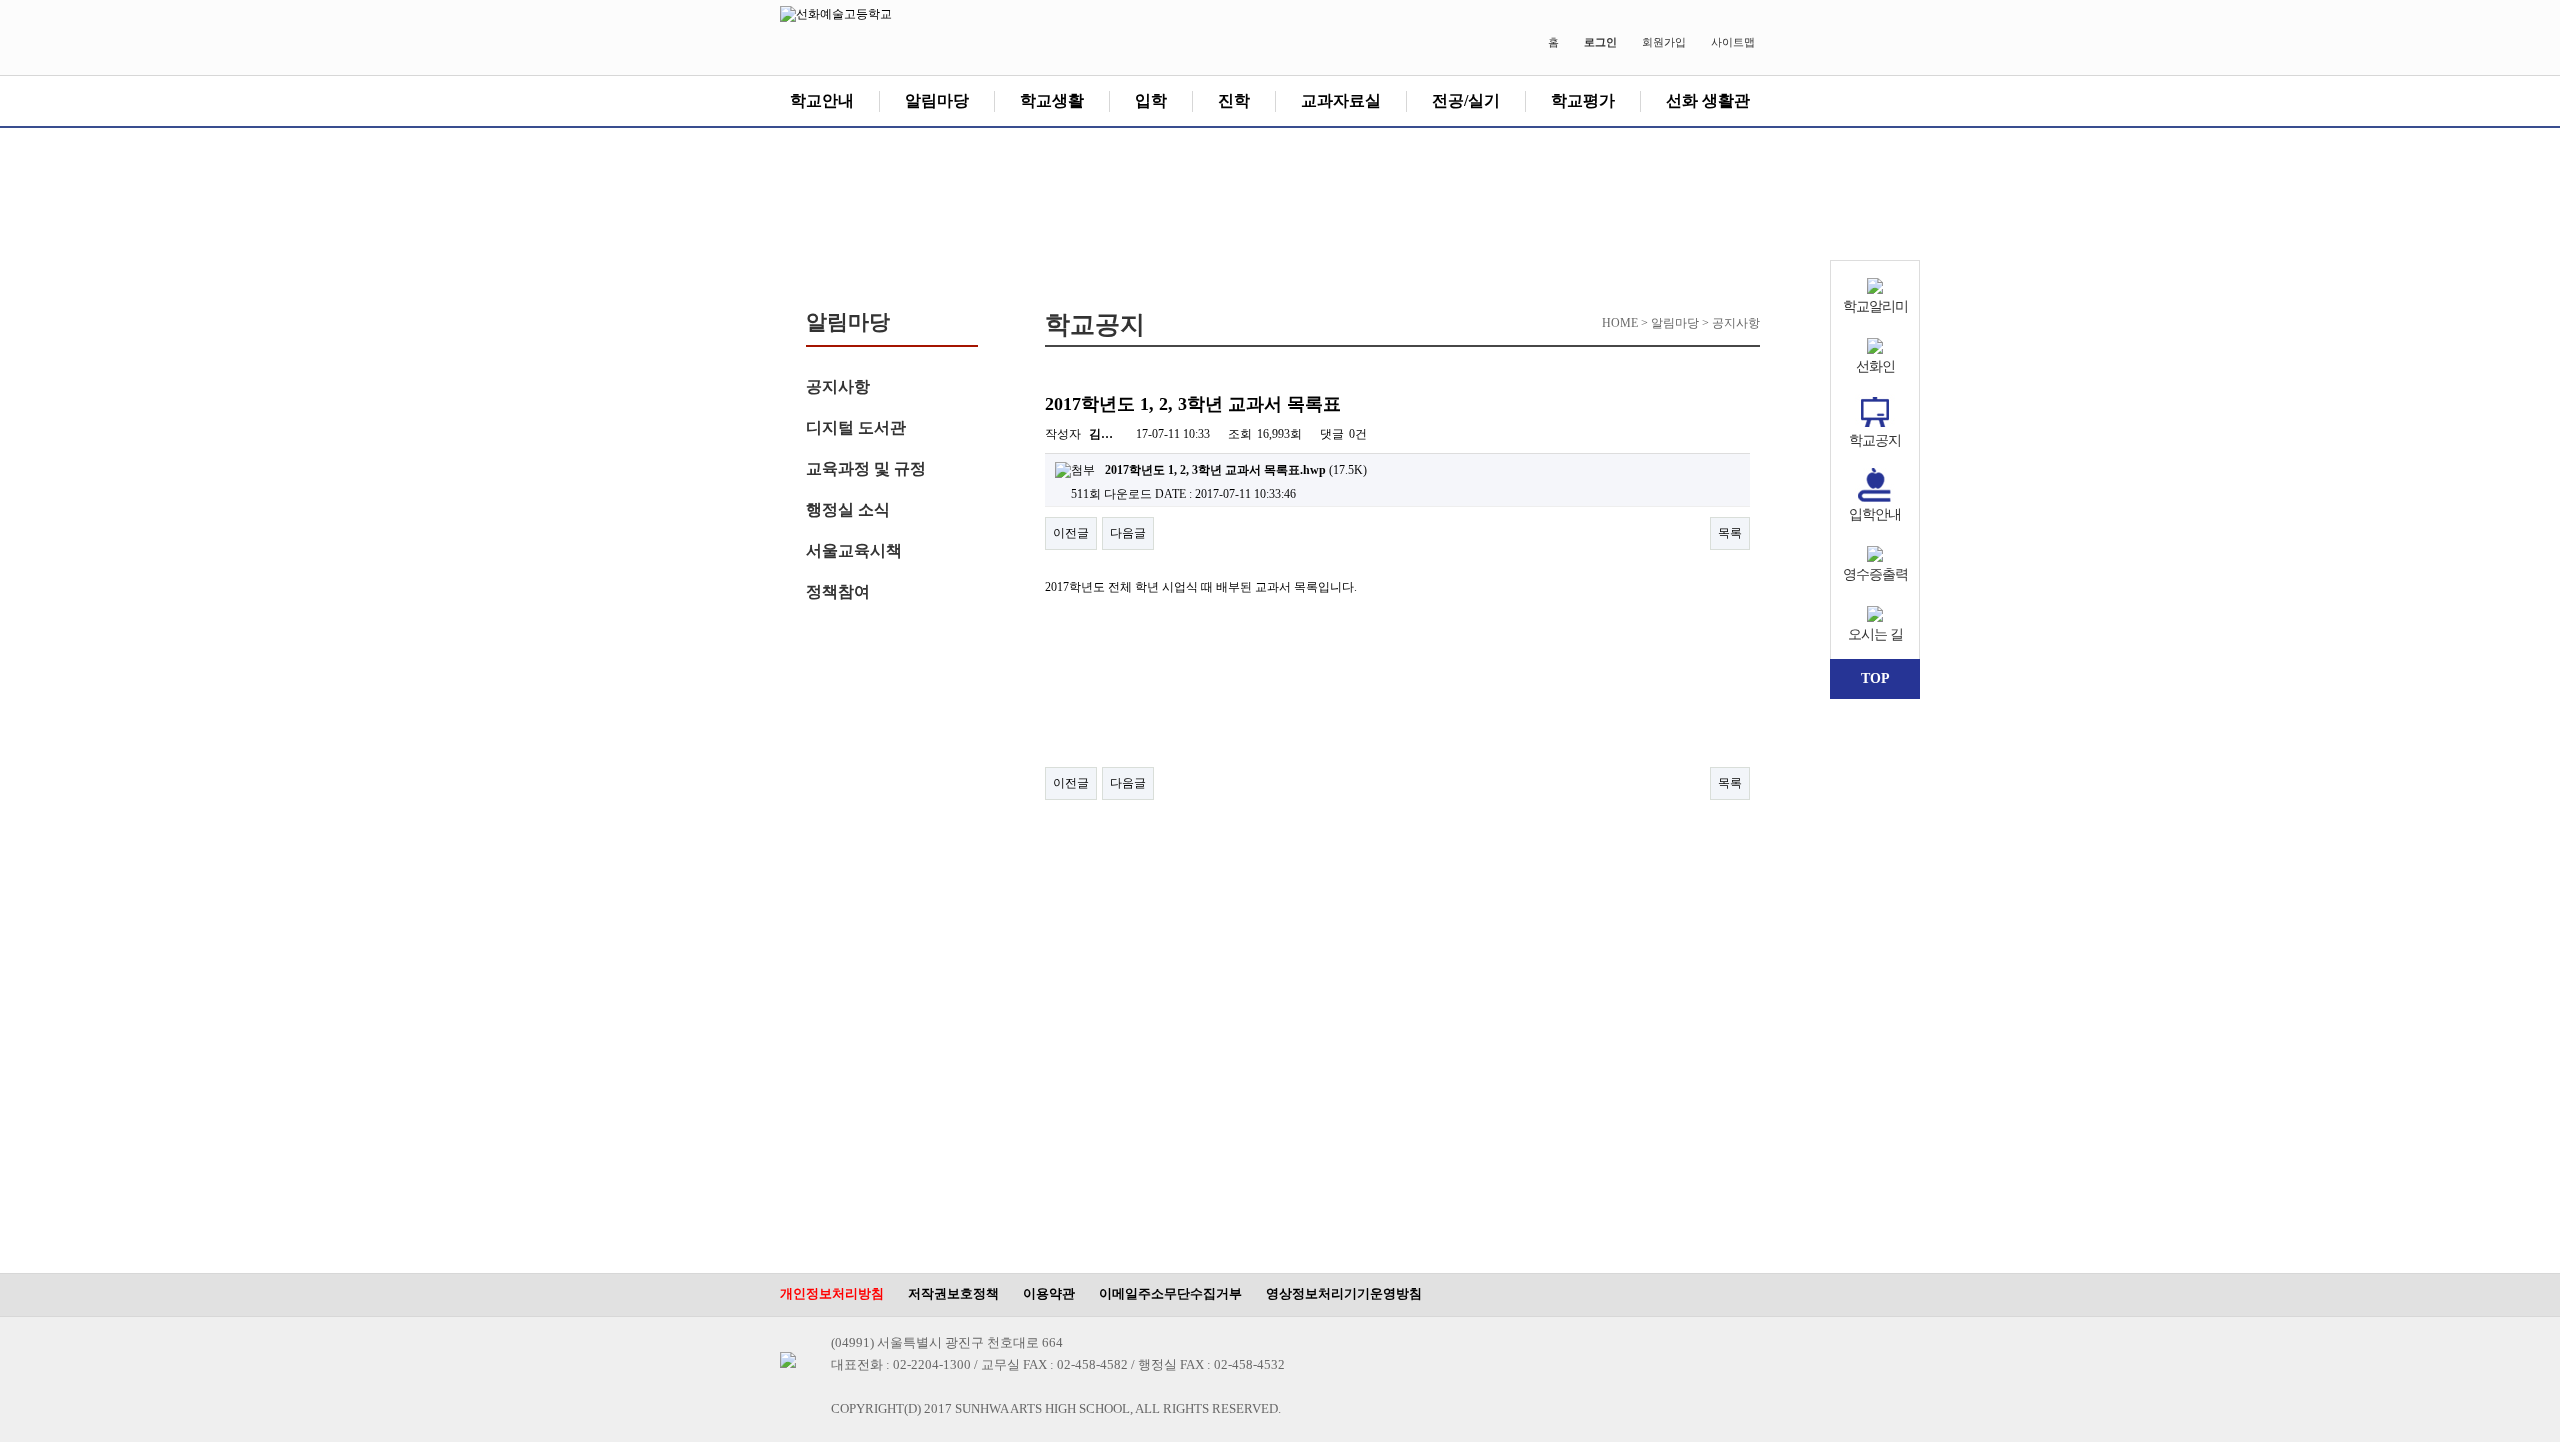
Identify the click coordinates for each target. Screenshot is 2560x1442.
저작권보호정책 (953, 1293)
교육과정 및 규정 (866, 468)
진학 (1234, 100)
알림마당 (937, 100)
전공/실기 (1466, 100)
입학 (1151, 100)
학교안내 (822, 100)
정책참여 (838, 591)
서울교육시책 (854, 550)
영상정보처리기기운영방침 (1344, 1293)
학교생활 (1052, 100)
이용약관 (1049, 1293)
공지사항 (838, 386)
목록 (1730, 533)
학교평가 (1583, 100)
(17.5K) (1236, 470)
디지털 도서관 (856, 427)
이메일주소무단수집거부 (1170, 1293)
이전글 (1071, 533)
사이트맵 (1733, 42)
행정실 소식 (848, 509)
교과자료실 (1341, 100)
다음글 (1128, 533)
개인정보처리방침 (832, 1293)
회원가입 (1664, 42)
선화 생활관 (1708, 100)
